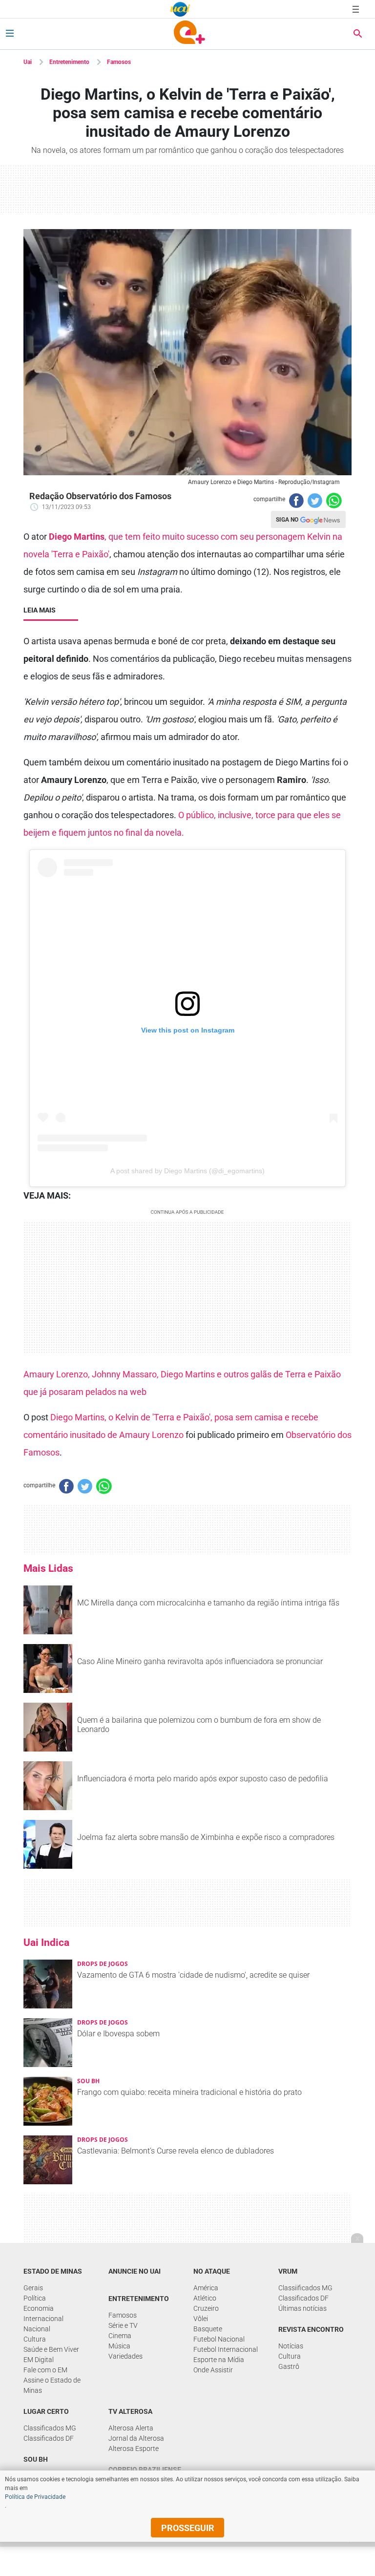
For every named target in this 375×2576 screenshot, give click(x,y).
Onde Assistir (213, 2370)
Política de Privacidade (35, 2497)
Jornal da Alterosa (136, 2438)
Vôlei (201, 2319)
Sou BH (36, 2459)
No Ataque (212, 2271)
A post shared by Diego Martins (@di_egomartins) (187, 1171)
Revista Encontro (311, 2329)
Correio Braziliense (145, 2470)
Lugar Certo (46, 2411)
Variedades (125, 2356)
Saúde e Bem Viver (51, 2349)
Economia (39, 2308)
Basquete (208, 2329)
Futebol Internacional (226, 2349)
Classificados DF (303, 2298)
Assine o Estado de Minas (52, 2385)
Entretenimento (69, 62)
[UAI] (180, 9)
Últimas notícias (302, 2308)
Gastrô (289, 2366)
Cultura (35, 2339)
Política (35, 2298)
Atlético (205, 2298)
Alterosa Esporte (134, 2449)
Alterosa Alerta (131, 2428)
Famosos (119, 62)
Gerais (33, 2288)
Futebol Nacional (219, 2339)
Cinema (120, 2336)
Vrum (288, 2271)
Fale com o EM (45, 2370)
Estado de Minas (53, 2271)
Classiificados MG (305, 2288)
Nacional (37, 2329)
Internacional (43, 2319)
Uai (28, 62)
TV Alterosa (130, 2411)
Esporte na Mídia (219, 2360)
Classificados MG (50, 2428)
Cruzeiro (206, 2308)
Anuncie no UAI (135, 2271)
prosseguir (188, 2528)
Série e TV (123, 2325)
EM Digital (39, 2360)
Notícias (291, 2346)
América (206, 2288)
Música (119, 2346)
